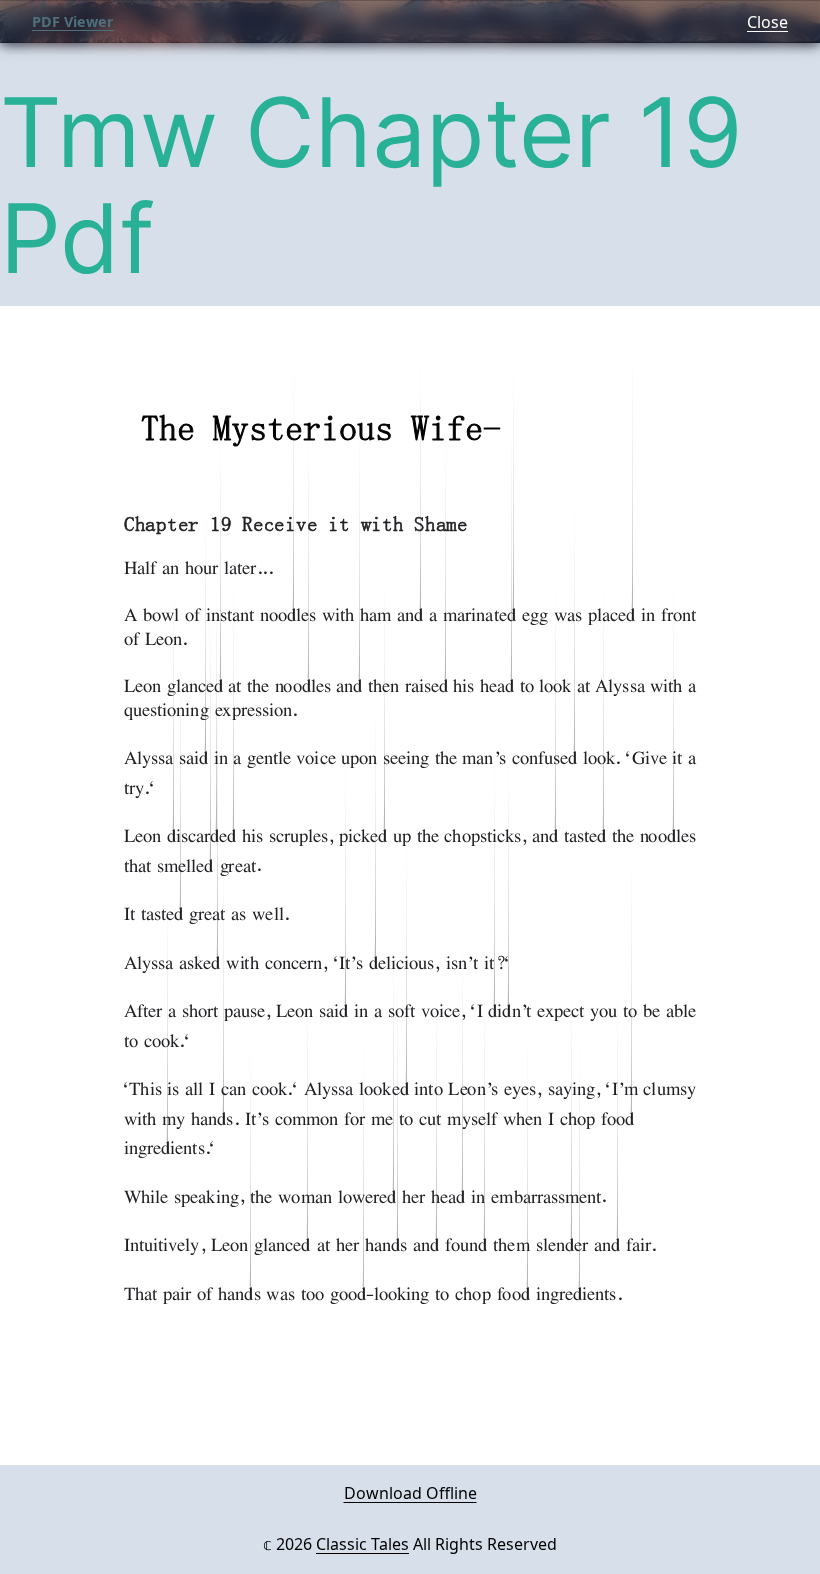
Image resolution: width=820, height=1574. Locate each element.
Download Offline (410, 1493)
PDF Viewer (73, 21)
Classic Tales (362, 1544)
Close (767, 22)
